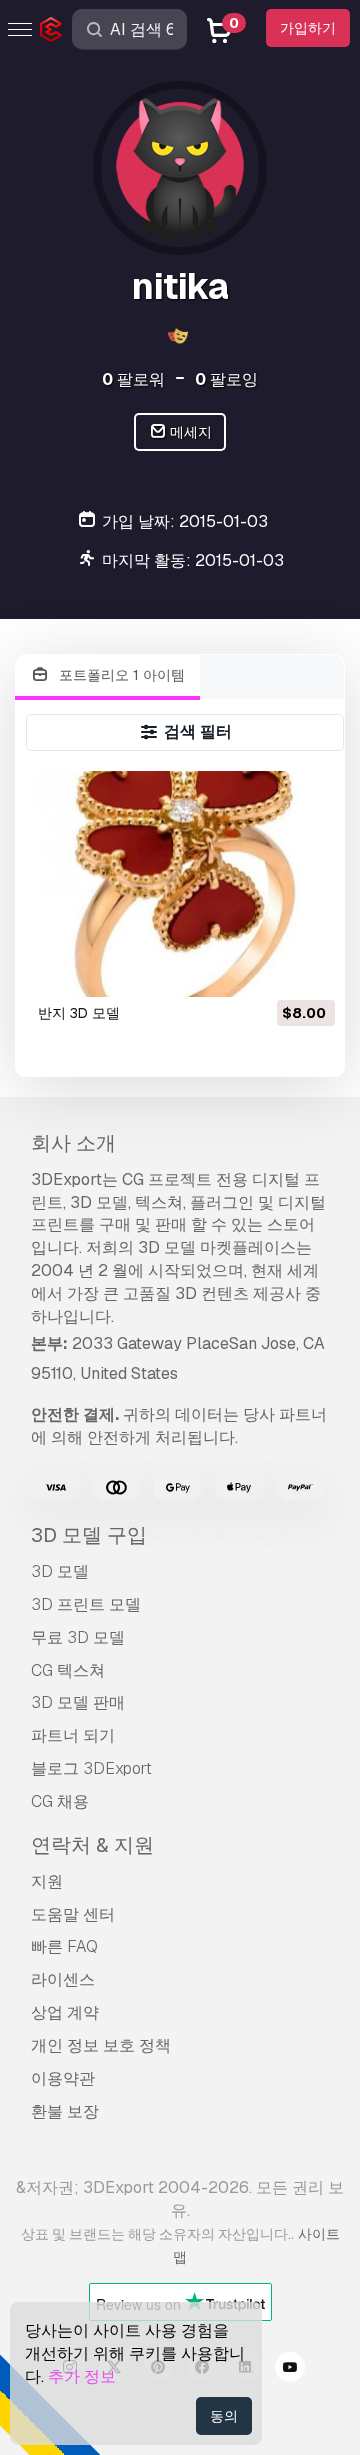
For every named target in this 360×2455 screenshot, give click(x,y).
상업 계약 (65, 2012)
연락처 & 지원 (92, 1845)
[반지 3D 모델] (185, 883)
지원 (47, 1881)
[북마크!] (306, 969)
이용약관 (63, 2078)
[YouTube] (290, 2370)
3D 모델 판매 (78, 1702)
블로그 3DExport (91, 1768)
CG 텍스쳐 (68, 1670)
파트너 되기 (73, 1735)
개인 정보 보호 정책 (101, 2045)
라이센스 (63, 1979)
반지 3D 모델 (79, 1013)
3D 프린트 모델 (86, 1604)
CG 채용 (60, 1801)
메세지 (189, 432)
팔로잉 (226, 379)
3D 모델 (60, 1571)
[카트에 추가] (265, 969)
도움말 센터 (73, 1914)
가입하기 (308, 28)
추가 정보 (82, 2376)
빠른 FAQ (64, 1946)
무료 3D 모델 (78, 1637)
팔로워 (133, 379)
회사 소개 (73, 1143)
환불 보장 (65, 2111)
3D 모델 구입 (89, 1535)
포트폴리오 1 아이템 (120, 675)
